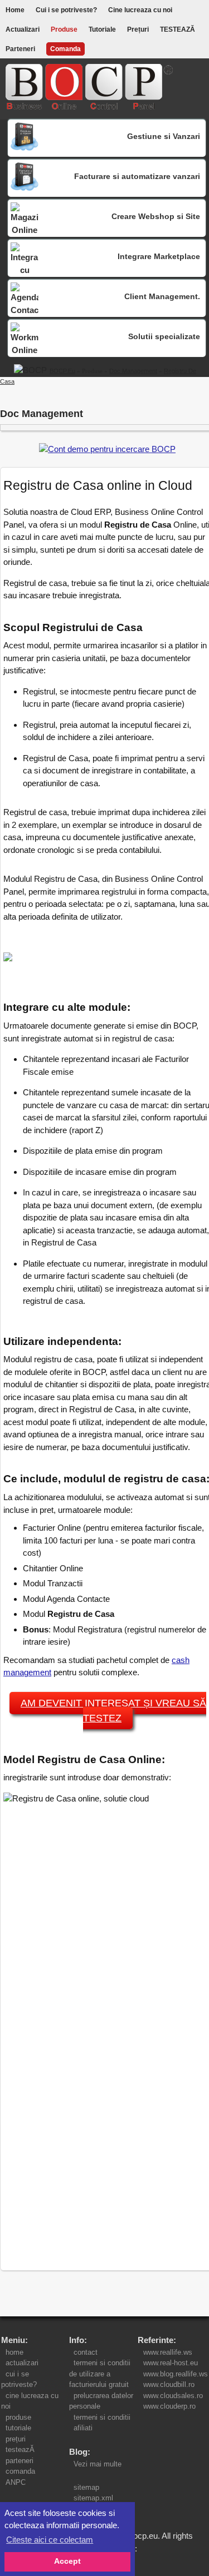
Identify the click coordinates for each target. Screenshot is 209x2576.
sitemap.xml (93, 2498)
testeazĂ (20, 2450)
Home (15, 10)
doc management (133, 371)
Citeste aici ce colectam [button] (50, 2540)
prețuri (16, 2439)
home (14, 2352)
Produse (64, 29)
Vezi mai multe (95, 2464)
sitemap (86, 2487)
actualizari (22, 2363)
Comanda (65, 49)
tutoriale (18, 2428)
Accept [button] (67, 2561)
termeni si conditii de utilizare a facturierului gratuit (101, 2374)
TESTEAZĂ (178, 29)
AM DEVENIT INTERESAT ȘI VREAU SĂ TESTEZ (113, 1711)
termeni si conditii (102, 2417)
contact (86, 2352)
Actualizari (23, 29)
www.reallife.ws (168, 2352)
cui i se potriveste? (21, 2379)
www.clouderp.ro (169, 2406)
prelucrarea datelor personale (101, 2401)
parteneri (20, 2461)
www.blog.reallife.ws (176, 2374)
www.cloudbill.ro (169, 2384)
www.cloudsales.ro (173, 2396)
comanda (20, 2471)
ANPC (16, 2482)
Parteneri (20, 49)
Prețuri (138, 29)
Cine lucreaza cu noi (140, 10)
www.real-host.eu (171, 2363)
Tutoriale (102, 29)
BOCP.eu (62, 371)
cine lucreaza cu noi (30, 2401)
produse (18, 2417)
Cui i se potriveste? (66, 10)
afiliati (83, 2428)
